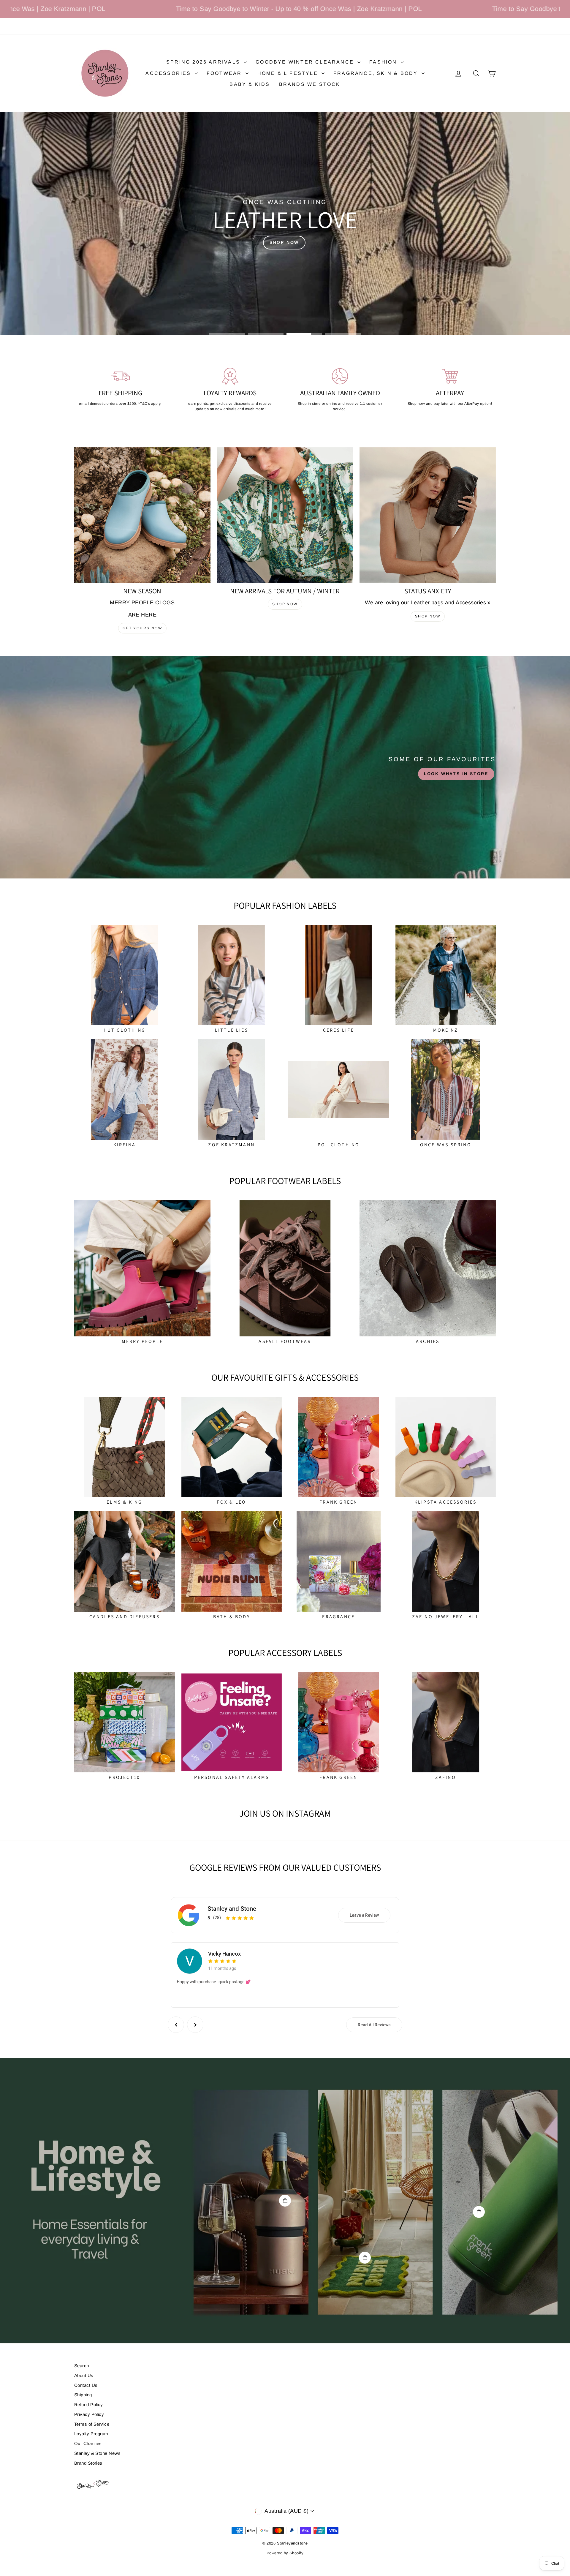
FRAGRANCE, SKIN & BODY (377, 73)
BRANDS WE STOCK (310, 84)
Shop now (285, 604)
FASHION (384, 62)
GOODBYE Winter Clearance (306, 62)
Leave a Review (364, 1915)
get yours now (142, 628)
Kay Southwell (225, 1952)
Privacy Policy (89, 2414)
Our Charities (88, 2443)
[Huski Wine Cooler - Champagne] (285, 2201)
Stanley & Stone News (97, 2453)
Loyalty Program (91, 2434)
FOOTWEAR (225, 73)
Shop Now (428, 616)
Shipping (83, 2395)
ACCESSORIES (169, 73)
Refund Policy (89, 2404)
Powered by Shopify (285, 2553)
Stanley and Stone (232, 1909)
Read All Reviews (374, 2025)
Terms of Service (92, 2424)
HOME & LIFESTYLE (289, 73)
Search (82, 2366)
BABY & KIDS (250, 84)
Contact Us (86, 2385)
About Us (84, 2375)
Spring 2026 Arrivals (204, 62)
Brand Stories (88, 2463)
